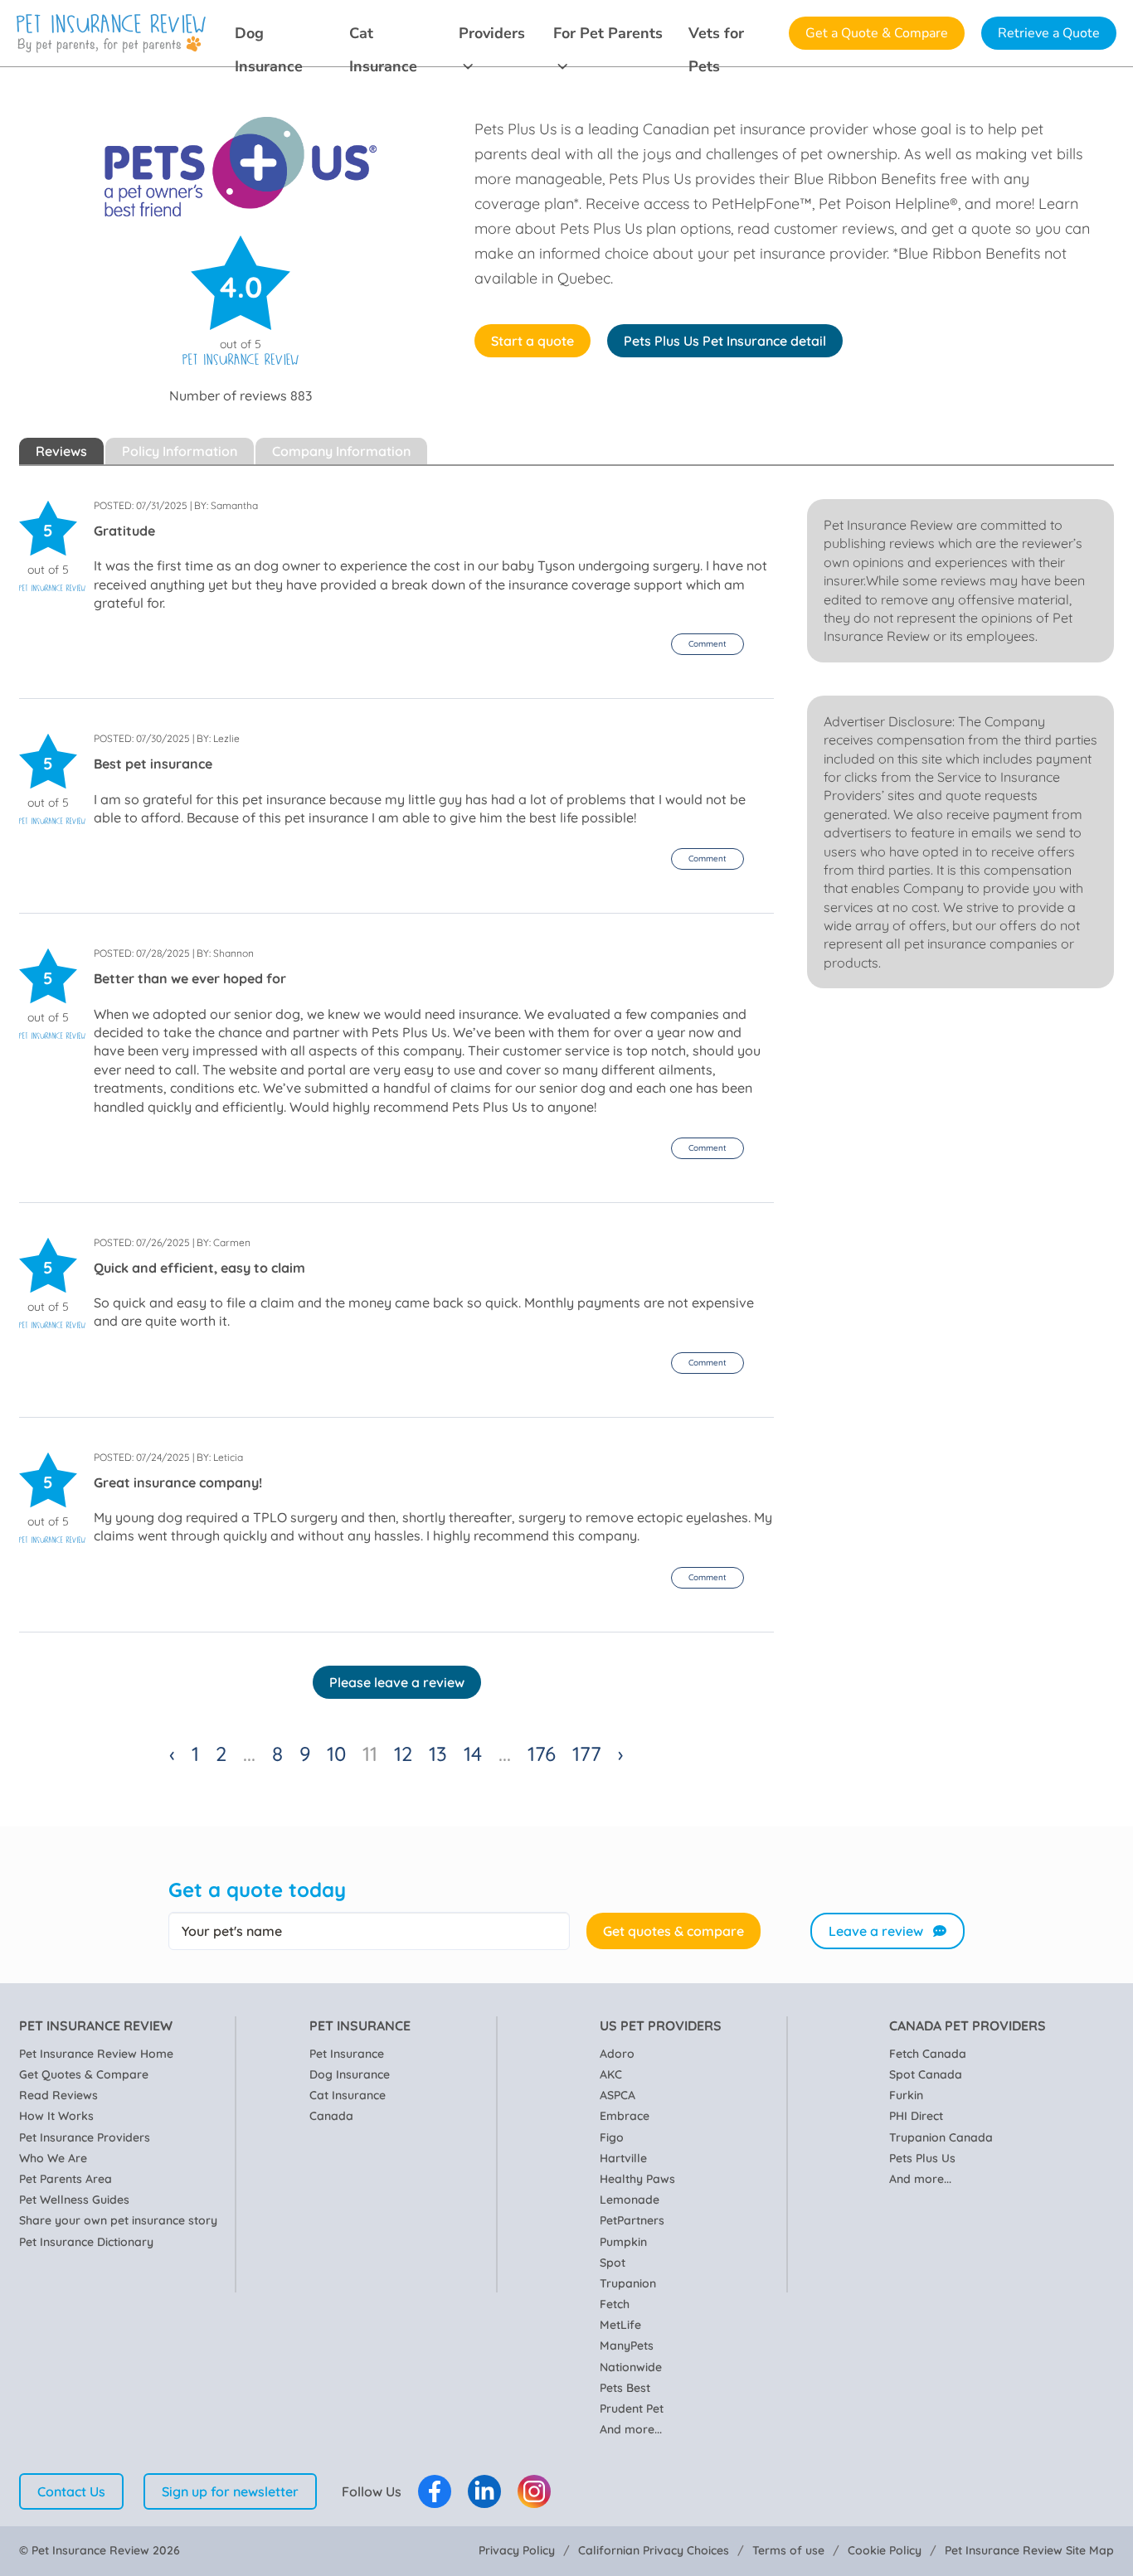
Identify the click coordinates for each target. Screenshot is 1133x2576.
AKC (611, 2074)
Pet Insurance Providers (85, 2137)
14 (473, 1754)
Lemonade (630, 2200)
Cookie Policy (885, 2550)
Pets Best (625, 2388)
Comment (708, 644)
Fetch (615, 2304)
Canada (331, 2116)
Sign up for (230, 2491)
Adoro (617, 2054)
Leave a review (876, 1931)
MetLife (620, 2325)
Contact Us (71, 2491)
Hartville (623, 2158)
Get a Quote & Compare (877, 33)
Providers (492, 33)
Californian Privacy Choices (654, 2550)
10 (336, 1754)
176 (542, 1754)
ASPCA (618, 2095)
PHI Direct (916, 2116)
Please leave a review (397, 1682)
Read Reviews (58, 2095)
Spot (613, 2263)
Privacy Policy (517, 2550)
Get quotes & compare (673, 1931)
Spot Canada (926, 2074)
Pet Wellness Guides (74, 2200)
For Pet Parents (608, 33)
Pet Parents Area (66, 2179)
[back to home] (111, 34)
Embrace (625, 2116)
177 (587, 1754)
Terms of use (788, 2550)
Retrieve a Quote (1049, 33)
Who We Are (53, 2158)
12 (403, 1754)
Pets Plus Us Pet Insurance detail (725, 341)
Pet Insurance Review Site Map (1029, 2550)
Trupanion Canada (941, 2137)
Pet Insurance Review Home (96, 2054)
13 (438, 1754)
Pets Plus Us (922, 2158)
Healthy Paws (637, 2179)
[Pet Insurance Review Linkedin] (484, 2491)
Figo (612, 2137)
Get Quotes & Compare (84, 2074)
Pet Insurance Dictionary (86, 2242)
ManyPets (627, 2346)
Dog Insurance (269, 36)
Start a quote (532, 341)
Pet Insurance (347, 2054)
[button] (708, 644)
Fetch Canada (928, 2054)
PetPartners (632, 2220)
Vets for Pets (716, 36)
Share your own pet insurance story (118, 2220)
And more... (631, 2429)
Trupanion (628, 2283)
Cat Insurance (383, 36)
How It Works (56, 2116)
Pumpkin (623, 2242)
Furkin (906, 2095)
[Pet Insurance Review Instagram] (534, 2491)
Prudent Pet (632, 2409)
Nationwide (631, 2367)
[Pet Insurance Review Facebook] (435, 2491)
